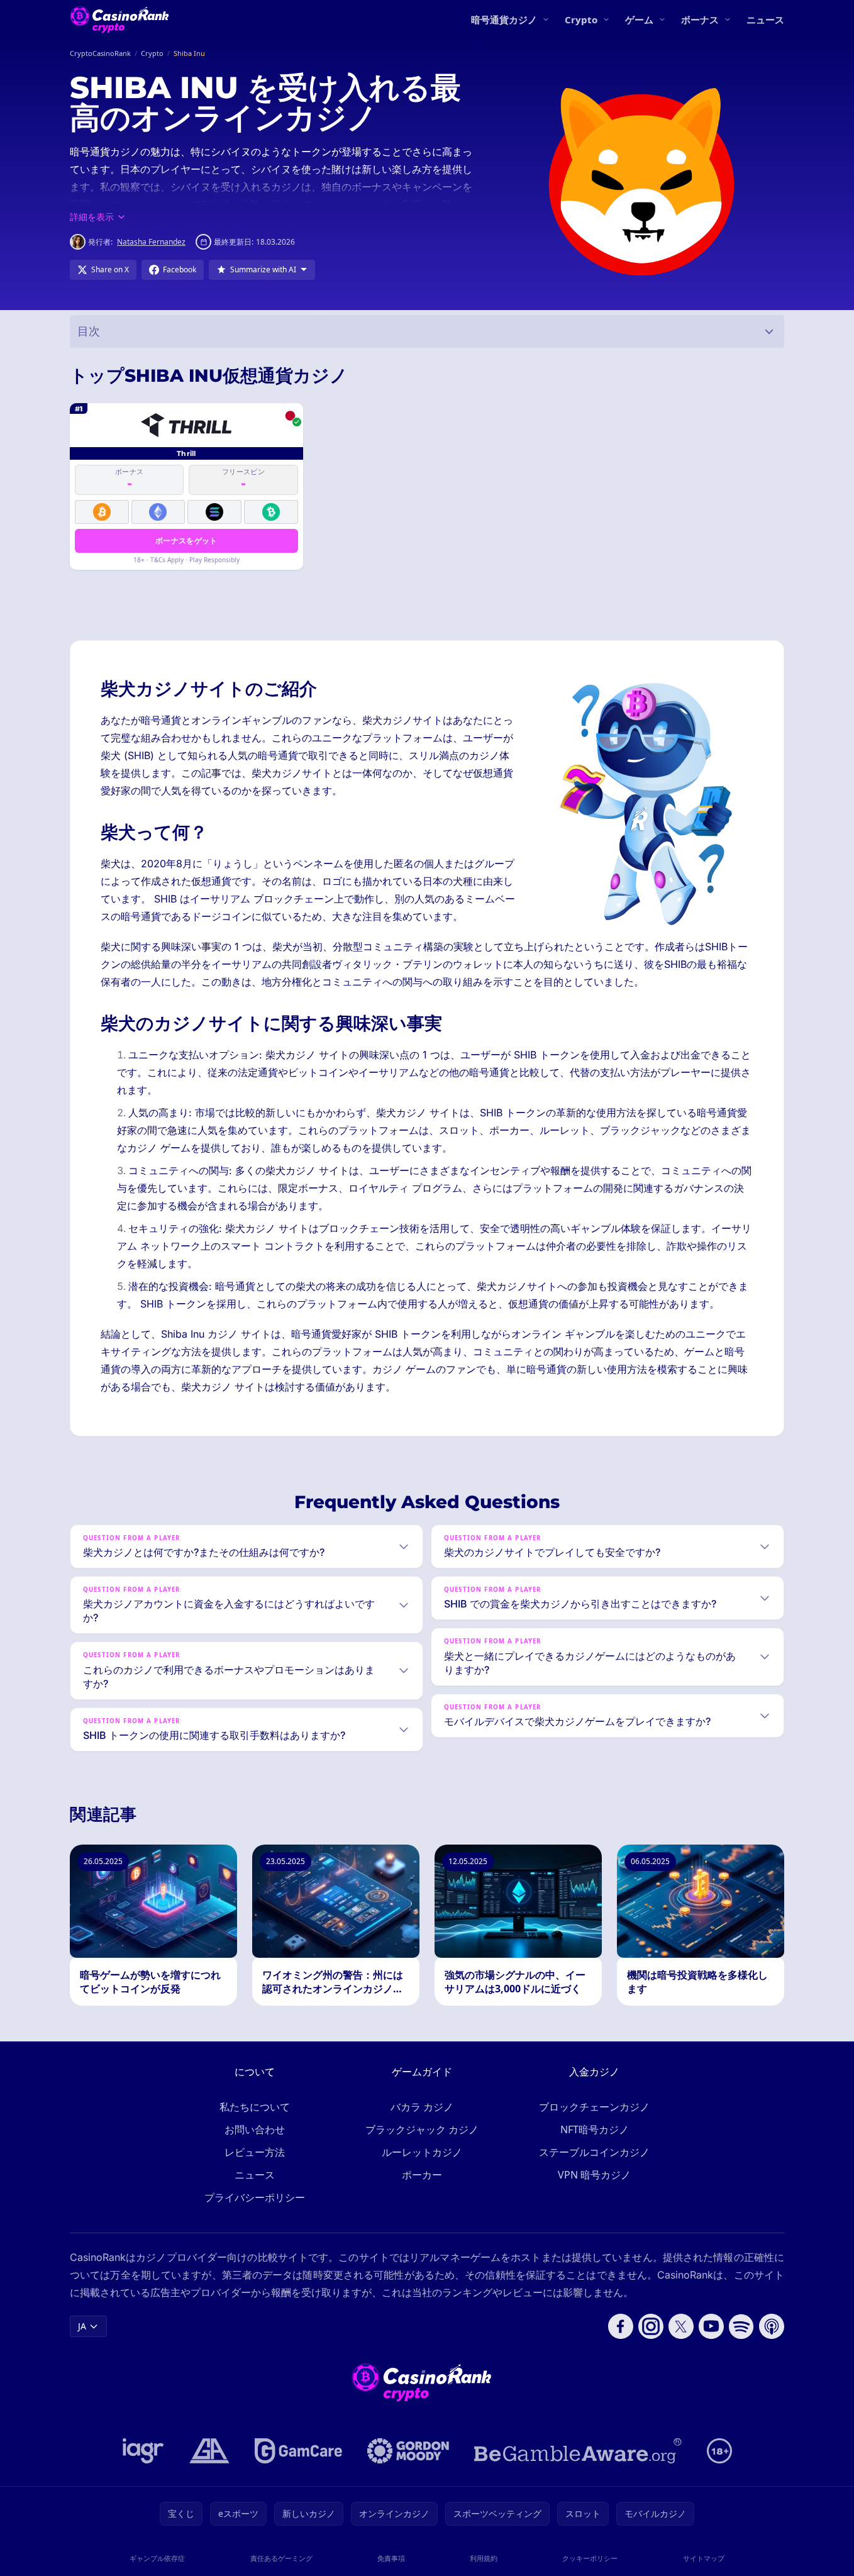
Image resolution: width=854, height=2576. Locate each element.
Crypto (581, 19)
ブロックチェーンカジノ (594, 2107)
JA (82, 2326)
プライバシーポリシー (255, 2197)
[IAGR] (143, 2451)
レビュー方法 (255, 2152)
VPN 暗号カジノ (594, 2175)
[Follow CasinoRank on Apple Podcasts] (772, 2326)
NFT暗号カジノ (595, 2129)
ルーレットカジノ (422, 2152)
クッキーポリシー (590, 2558)
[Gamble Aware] (578, 2451)
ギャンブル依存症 (157, 2558)
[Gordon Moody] (408, 2451)
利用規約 (484, 2558)
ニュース (765, 19)
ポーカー (422, 2175)
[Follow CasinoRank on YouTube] (711, 2326)
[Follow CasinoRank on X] (681, 2326)
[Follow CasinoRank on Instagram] (651, 2326)
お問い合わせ (255, 2129)
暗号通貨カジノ (504, 19)
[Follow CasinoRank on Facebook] (621, 2326)
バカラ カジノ (422, 2107)
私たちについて (255, 2107)
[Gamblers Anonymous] (209, 2451)
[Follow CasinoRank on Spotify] (741, 2326)
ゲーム (639, 19)
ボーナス (700, 19)
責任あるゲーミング (281, 2558)
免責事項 (391, 2558)
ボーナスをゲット (186, 541)
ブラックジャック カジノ (422, 2129)
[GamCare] (298, 2451)
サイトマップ (704, 2558)
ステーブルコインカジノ (594, 2152)
